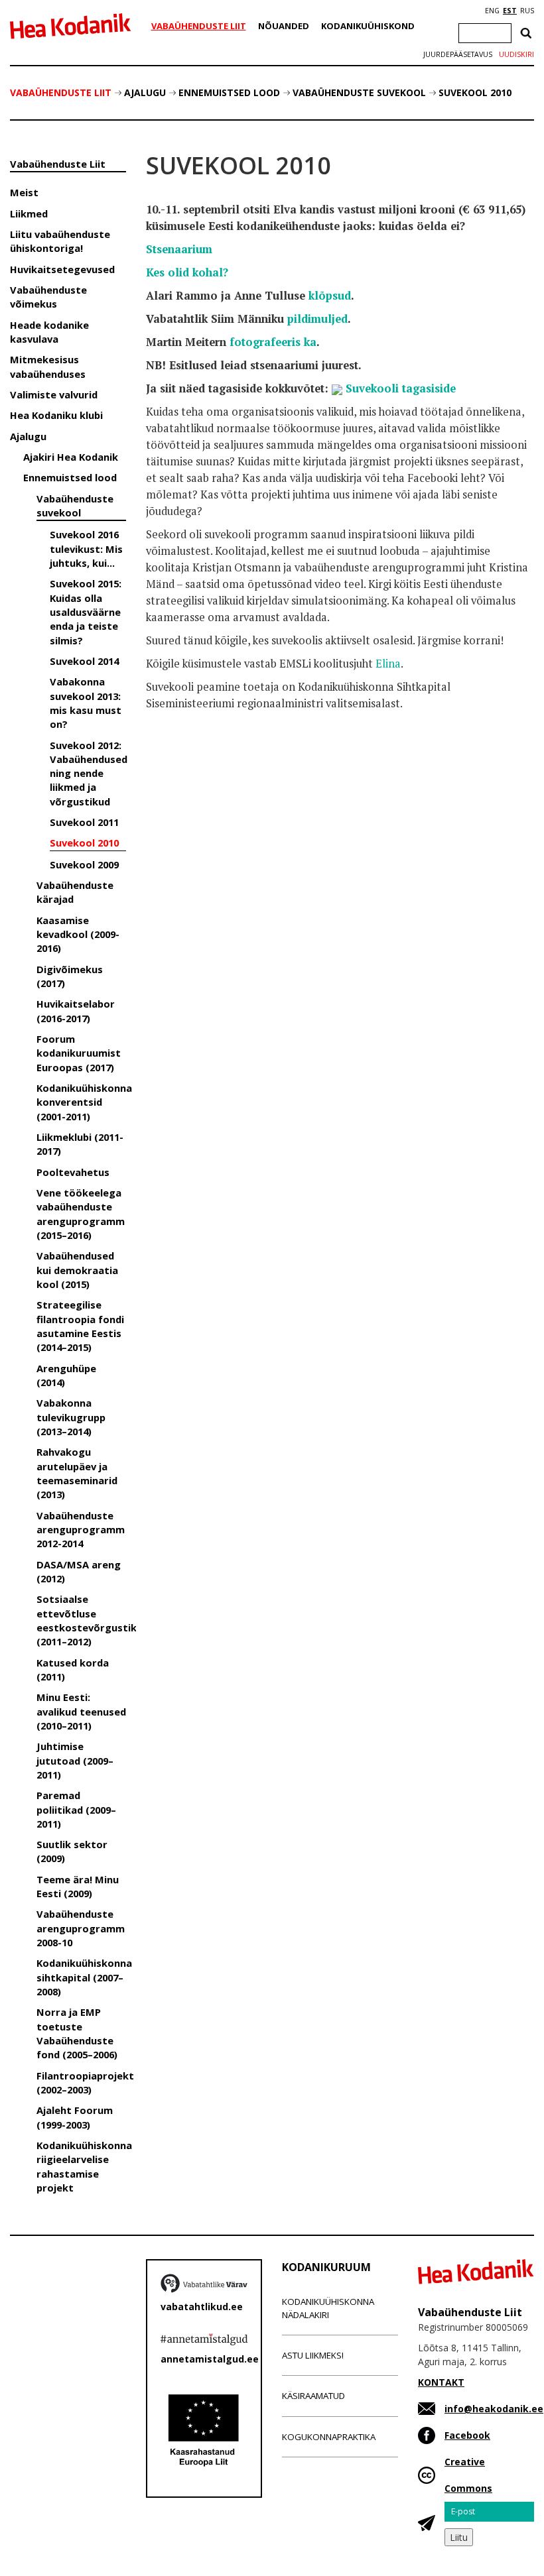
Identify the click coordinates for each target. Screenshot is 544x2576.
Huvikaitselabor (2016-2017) (76, 1011)
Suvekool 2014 (84, 661)
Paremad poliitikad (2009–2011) (76, 1809)
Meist (24, 192)
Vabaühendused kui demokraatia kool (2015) (77, 1270)
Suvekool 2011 (84, 822)
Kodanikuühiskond (368, 26)
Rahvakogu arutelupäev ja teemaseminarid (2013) (77, 1473)
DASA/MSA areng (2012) (79, 1571)
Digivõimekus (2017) (70, 976)
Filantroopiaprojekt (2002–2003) (81, 2082)
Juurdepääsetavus (458, 54)
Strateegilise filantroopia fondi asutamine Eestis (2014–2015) (80, 1326)
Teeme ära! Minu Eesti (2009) (78, 1886)
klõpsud (330, 296)
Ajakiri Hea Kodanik (71, 457)
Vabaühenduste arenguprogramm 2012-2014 (81, 1530)
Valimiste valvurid (54, 394)
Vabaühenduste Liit (199, 26)
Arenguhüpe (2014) (66, 1375)
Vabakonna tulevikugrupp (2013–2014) (71, 1417)
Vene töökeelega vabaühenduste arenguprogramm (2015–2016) (81, 1214)
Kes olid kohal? (187, 272)
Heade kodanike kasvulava (49, 332)
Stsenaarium (179, 249)
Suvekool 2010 (475, 92)
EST (510, 11)
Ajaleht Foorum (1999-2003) (75, 2117)
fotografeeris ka (273, 342)
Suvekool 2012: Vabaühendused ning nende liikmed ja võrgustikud (88, 773)
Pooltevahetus (73, 1172)
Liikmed (29, 213)
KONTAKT (441, 2382)
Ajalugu (145, 92)
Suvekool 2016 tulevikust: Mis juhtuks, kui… (86, 549)
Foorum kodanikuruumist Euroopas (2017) (79, 1053)
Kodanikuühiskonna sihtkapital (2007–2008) (81, 1977)
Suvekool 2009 (84, 864)
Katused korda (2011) (73, 1669)
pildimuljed (317, 319)
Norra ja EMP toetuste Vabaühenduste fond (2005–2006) (77, 2033)
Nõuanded (284, 26)
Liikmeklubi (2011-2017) (80, 1144)
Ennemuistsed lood (229, 92)
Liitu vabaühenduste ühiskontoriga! (60, 241)
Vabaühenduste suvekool (359, 92)
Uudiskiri (516, 54)
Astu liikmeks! (313, 2355)
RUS (527, 11)
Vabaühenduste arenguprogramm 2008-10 (81, 1928)
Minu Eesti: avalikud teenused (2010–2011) (81, 1711)
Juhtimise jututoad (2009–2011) (75, 1760)
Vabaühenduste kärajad (75, 892)
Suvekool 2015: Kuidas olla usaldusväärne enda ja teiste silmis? (86, 612)
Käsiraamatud (313, 2396)
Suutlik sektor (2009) (72, 1851)
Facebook (467, 2435)
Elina (388, 664)
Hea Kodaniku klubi (56, 415)
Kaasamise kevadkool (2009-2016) (78, 934)
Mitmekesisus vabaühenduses (48, 366)
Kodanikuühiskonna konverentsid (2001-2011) (81, 1102)
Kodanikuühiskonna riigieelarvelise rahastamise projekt (81, 2166)
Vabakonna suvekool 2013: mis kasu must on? (86, 703)
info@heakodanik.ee (494, 2409)
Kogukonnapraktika (329, 2437)
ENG (492, 11)
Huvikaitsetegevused (62, 269)
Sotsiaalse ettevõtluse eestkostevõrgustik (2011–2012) (81, 1620)
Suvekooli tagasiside (401, 388)
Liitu (459, 2537)
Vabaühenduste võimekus (48, 297)
